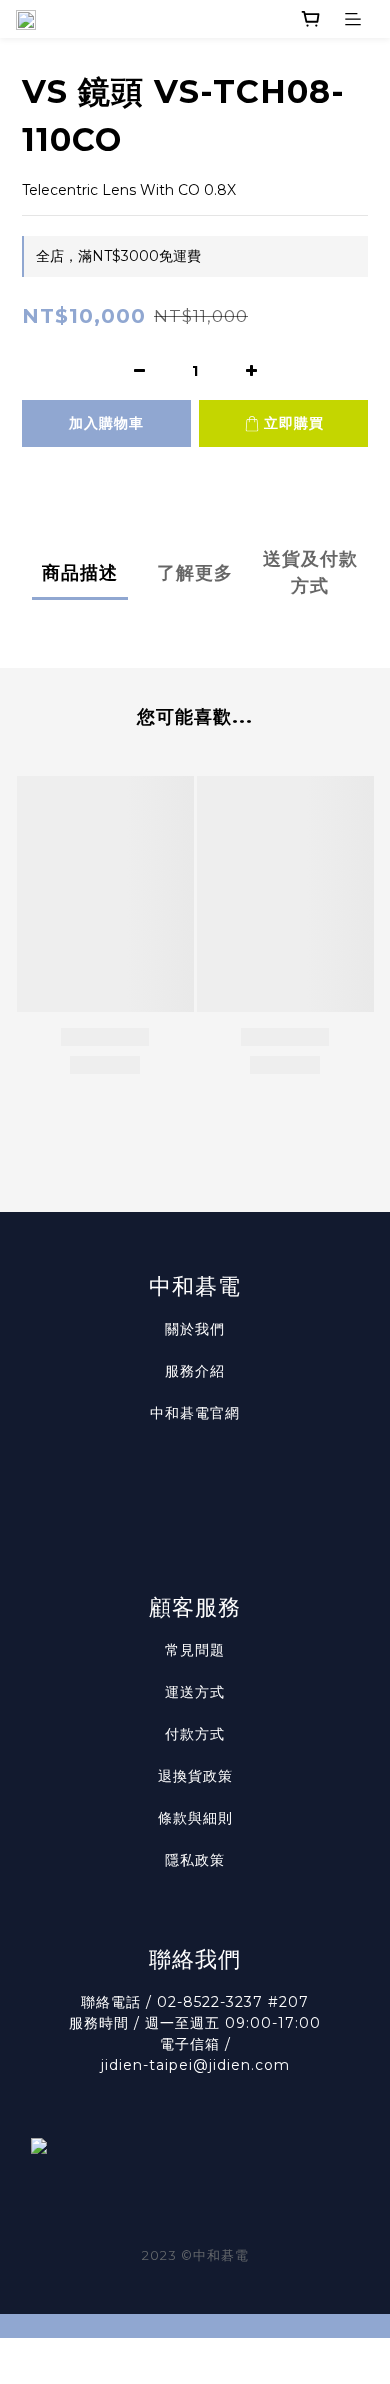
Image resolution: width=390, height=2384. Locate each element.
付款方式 (195, 1734)
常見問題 (195, 1650)
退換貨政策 (195, 1776)
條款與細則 (195, 1818)
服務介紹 (195, 1371)
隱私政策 (195, 1860)
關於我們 (195, 1329)
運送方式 (195, 1692)
